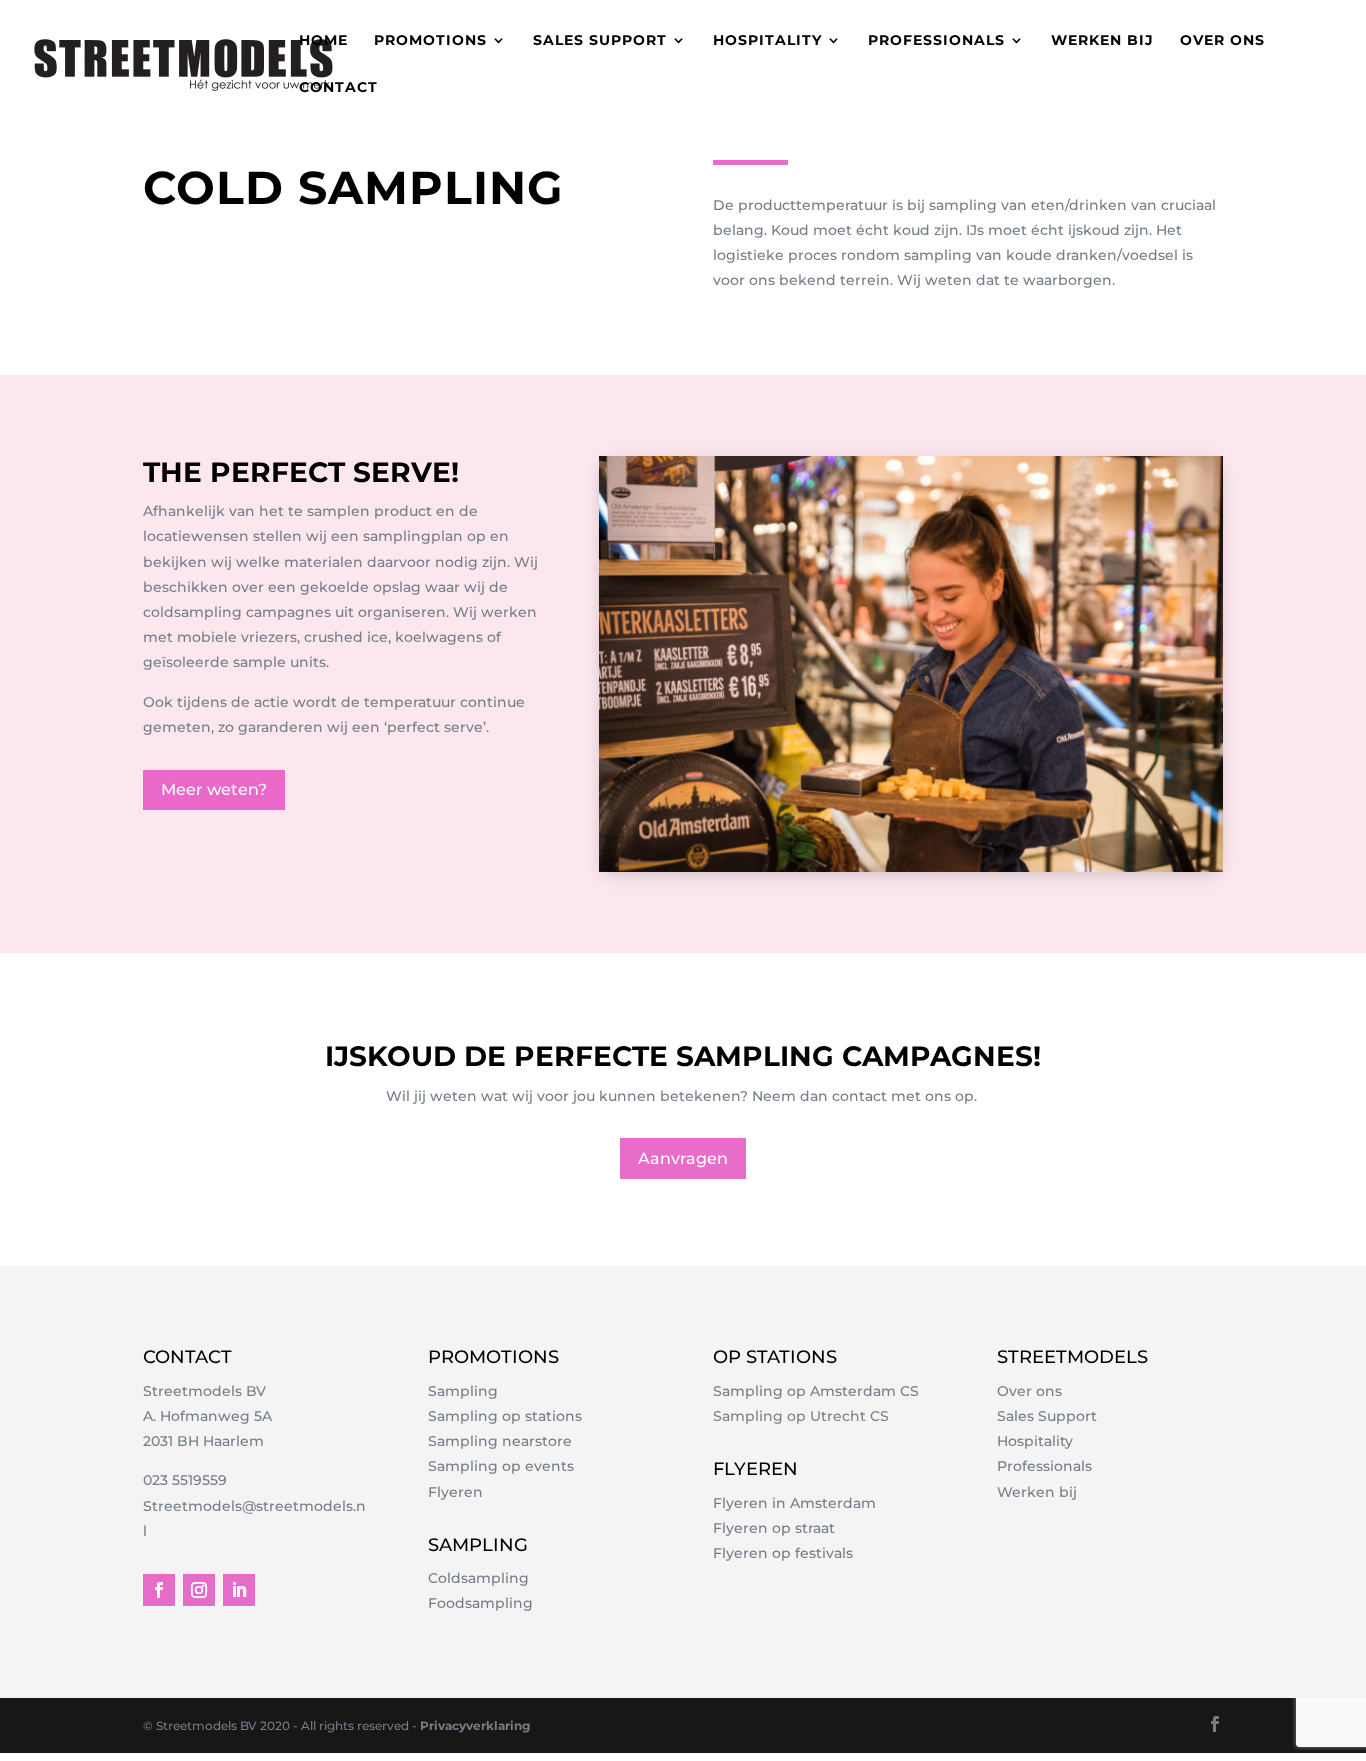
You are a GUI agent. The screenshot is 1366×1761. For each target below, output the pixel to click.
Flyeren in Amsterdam (794, 1503)
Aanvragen (683, 1158)
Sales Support (1047, 1416)
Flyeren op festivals (783, 1553)
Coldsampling (478, 1578)
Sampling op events (501, 1466)
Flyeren (455, 1492)
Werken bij (1102, 41)
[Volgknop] (159, 1590)
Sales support (600, 41)
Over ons (1222, 41)
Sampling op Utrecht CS (801, 1416)
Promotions (430, 41)
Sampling (463, 1391)
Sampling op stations (505, 1416)
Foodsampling (480, 1603)
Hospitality (767, 41)
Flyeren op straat (774, 1528)
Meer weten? (214, 789)
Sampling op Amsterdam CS (816, 1391)
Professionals (936, 41)
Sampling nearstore (500, 1441)
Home (323, 41)
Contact (338, 88)
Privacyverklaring (475, 1725)
